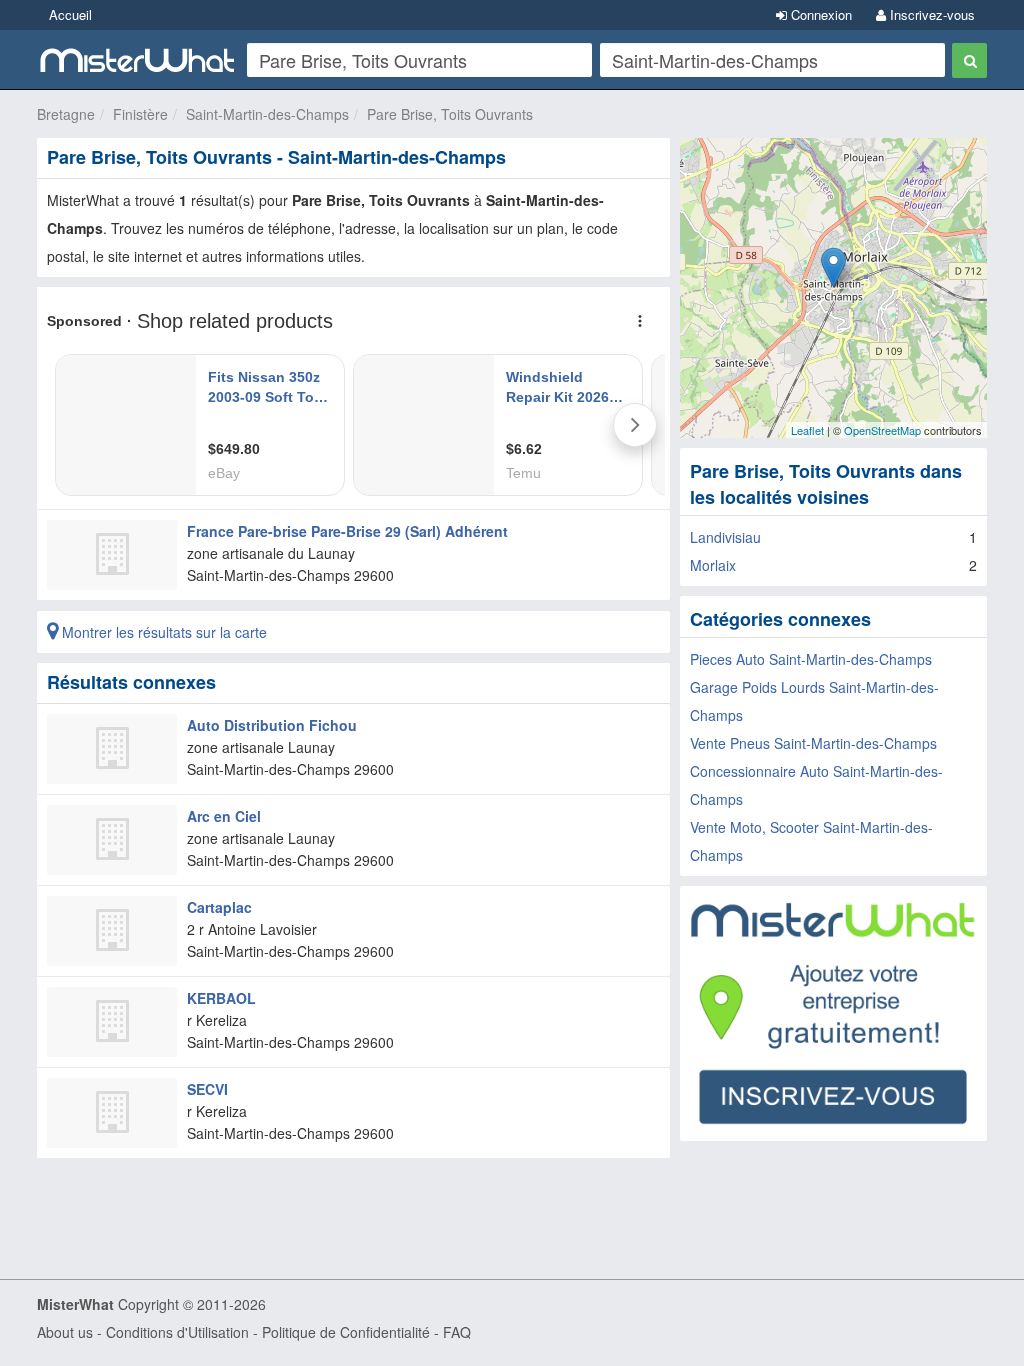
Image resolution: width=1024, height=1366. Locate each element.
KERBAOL (221, 998)
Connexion (819, 14)
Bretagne (66, 114)
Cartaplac (219, 907)
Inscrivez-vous (930, 14)
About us (65, 1332)
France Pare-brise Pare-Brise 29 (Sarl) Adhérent (347, 531)
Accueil (70, 14)
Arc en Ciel (224, 816)
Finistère (140, 114)
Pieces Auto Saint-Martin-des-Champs (811, 659)
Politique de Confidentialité (346, 1332)
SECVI (207, 1089)
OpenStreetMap (882, 430)
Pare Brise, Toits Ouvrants (450, 114)
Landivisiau (725, 537)
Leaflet (807, 430)
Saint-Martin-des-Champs (267, 114)
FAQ (457, 1332)
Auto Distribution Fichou (272, 725)
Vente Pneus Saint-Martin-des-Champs (813, 743)
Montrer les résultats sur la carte (162, 632)
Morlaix (713, 565)
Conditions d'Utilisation (177, 1332)
